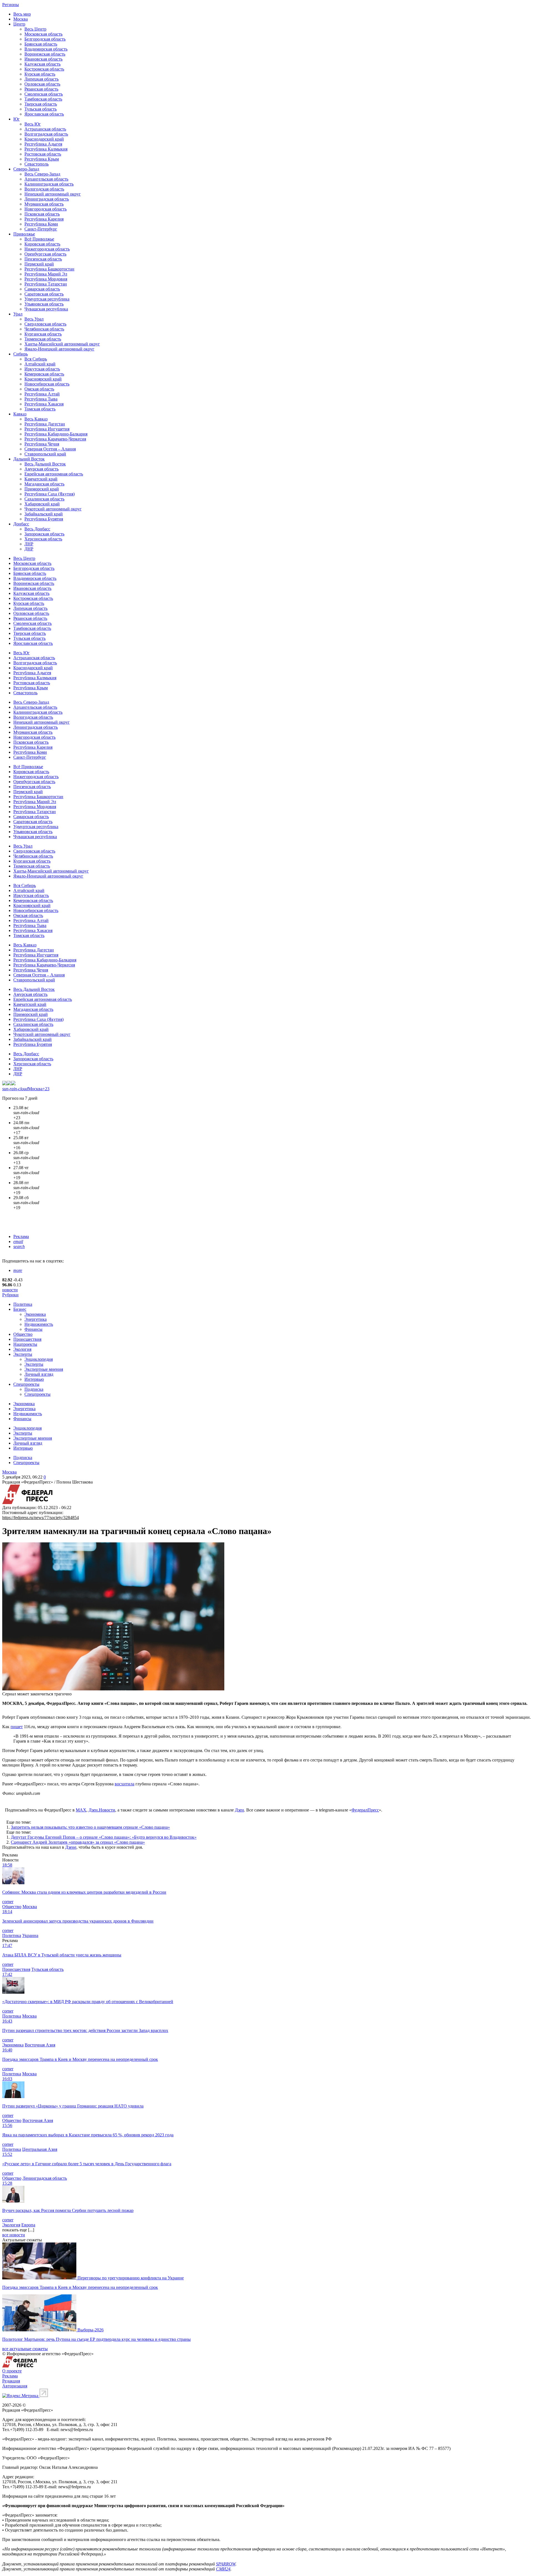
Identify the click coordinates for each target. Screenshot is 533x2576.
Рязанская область (41, 89)
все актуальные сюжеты (25, 2349)
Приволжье (24, 234)
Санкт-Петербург (41, 229)
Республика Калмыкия (46, 149)
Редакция (11, 2381)
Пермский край (39, 264)
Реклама (21, 1236)
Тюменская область (43, 339)
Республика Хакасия (44, 404)
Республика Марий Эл (46, 274)
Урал (18, 314)
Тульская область (41, 109)
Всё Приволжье (39, 239)
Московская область (43, 34)
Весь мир (22, 14)
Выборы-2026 (90, 2330)
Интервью (34, 1379)
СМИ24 (223, 2569)
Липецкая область (42, 79)
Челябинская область (44, 329)
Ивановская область (43, 59)
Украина (30, 1935)
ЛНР (29, 544)
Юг (17, 119)
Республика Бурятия (44, 519)
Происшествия (27, 1339)
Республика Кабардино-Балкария (56, 434)
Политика (23, 1304)
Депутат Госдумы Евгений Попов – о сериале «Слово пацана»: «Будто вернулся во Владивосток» (104, 1837)
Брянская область (41, 44)
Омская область (39, 389)
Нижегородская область (47, 249)
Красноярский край (43, 379)
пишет (17, 1727)
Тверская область (41, 104)
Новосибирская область (47, 384)
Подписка (34, 1389)
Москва (21, 19)
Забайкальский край (44, 514)
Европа (28, 2225)
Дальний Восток (29, 459)
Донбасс (21, 524)
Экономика (35, 1314)
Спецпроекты (26, 1384)
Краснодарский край (44, 139)
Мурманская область (44, 204)
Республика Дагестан (45, 424)
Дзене (71, 1847)
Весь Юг (33, 124)
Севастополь (37, 164)
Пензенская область (43, 259)
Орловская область (42, 84)
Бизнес (20, 1309)
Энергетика (36, 1319)
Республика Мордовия (46, 279)
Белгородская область (45, 39)
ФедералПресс (365, 1810)
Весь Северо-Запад (42, 174)
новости (10, 1290)
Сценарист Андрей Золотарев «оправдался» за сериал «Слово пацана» (78, 1842)
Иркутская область (42, 369)
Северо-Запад (26, 169)
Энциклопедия (39, 1359)
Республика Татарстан (46, 284)
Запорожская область (44, 534)
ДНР (29, 549)
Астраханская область (45, 129)
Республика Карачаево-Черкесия (55, 439)
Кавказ (20, 414)
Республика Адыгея (43, 144)
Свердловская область (45, 324)
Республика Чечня (42, 444)
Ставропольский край (45, 454)
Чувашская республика (46, 309)
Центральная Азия (40, 2149)
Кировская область (42, 244)
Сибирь (21, 354)
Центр (19, 24)
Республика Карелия (44, 219)
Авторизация (15, 2386)
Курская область (40, 74)
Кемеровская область (44, 374)
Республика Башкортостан (49, 269)
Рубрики (10, 1295)
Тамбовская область (43, 99)
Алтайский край (40, 364)
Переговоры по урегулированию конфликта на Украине (131, 2278)
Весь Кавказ (36, 419)
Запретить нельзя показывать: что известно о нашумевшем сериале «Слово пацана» (90, 1827)
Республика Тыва (41, 399)
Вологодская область (44, 189)
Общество (23, 1334)
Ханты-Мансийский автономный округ (62, 344)
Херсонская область (43, 539)
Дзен (239, 1810)
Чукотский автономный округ (53, 509)
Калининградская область (49, 184)
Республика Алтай (42, 394)
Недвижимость (39, 1324)
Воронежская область (45, 54)
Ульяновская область (44, 304)
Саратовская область (44, 294)
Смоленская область (44, 94)
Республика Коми (41, 224)
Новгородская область (46, 209)
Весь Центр (35, 29)
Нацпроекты (25, 1344)
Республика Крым (42, 159)
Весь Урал (34, 319)
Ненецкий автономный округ (53, 194)
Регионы (11, 5)
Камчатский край (41, 479)
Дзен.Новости (102, 1810)
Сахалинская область (44, 499)
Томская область (40, 409)
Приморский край (42, 489)
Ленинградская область (47, 199)
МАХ (81, 1810)
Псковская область (42, 214)
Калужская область (42, 64)
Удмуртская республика (47, 299)
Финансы (33, 1329)
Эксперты (23, 1354)
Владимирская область (46, 49)
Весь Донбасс (37, 529)
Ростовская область (43, 154)
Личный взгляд (39, 1374)
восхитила (125, 1784)
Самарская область (42, 289)
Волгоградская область (46, 134)
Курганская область (43, 334)
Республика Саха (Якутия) (50, 494)
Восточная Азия (40, 2045)
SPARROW (226, 2564)
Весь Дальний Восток (45, 464)
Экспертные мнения (44, 1369)
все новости (14, 2235)
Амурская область (42, 469)
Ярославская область (44, 114)
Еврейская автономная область (54, 474)
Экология (22, 1349)
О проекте (12, 2371)
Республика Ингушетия (47, 429)
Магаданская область (44, 484)
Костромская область (44, 69)
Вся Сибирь (36, 359)
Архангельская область (46, 179)
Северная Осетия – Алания (50, 449)
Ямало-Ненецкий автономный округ (59, 349)
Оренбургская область (45, 254)
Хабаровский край (42, 504)
